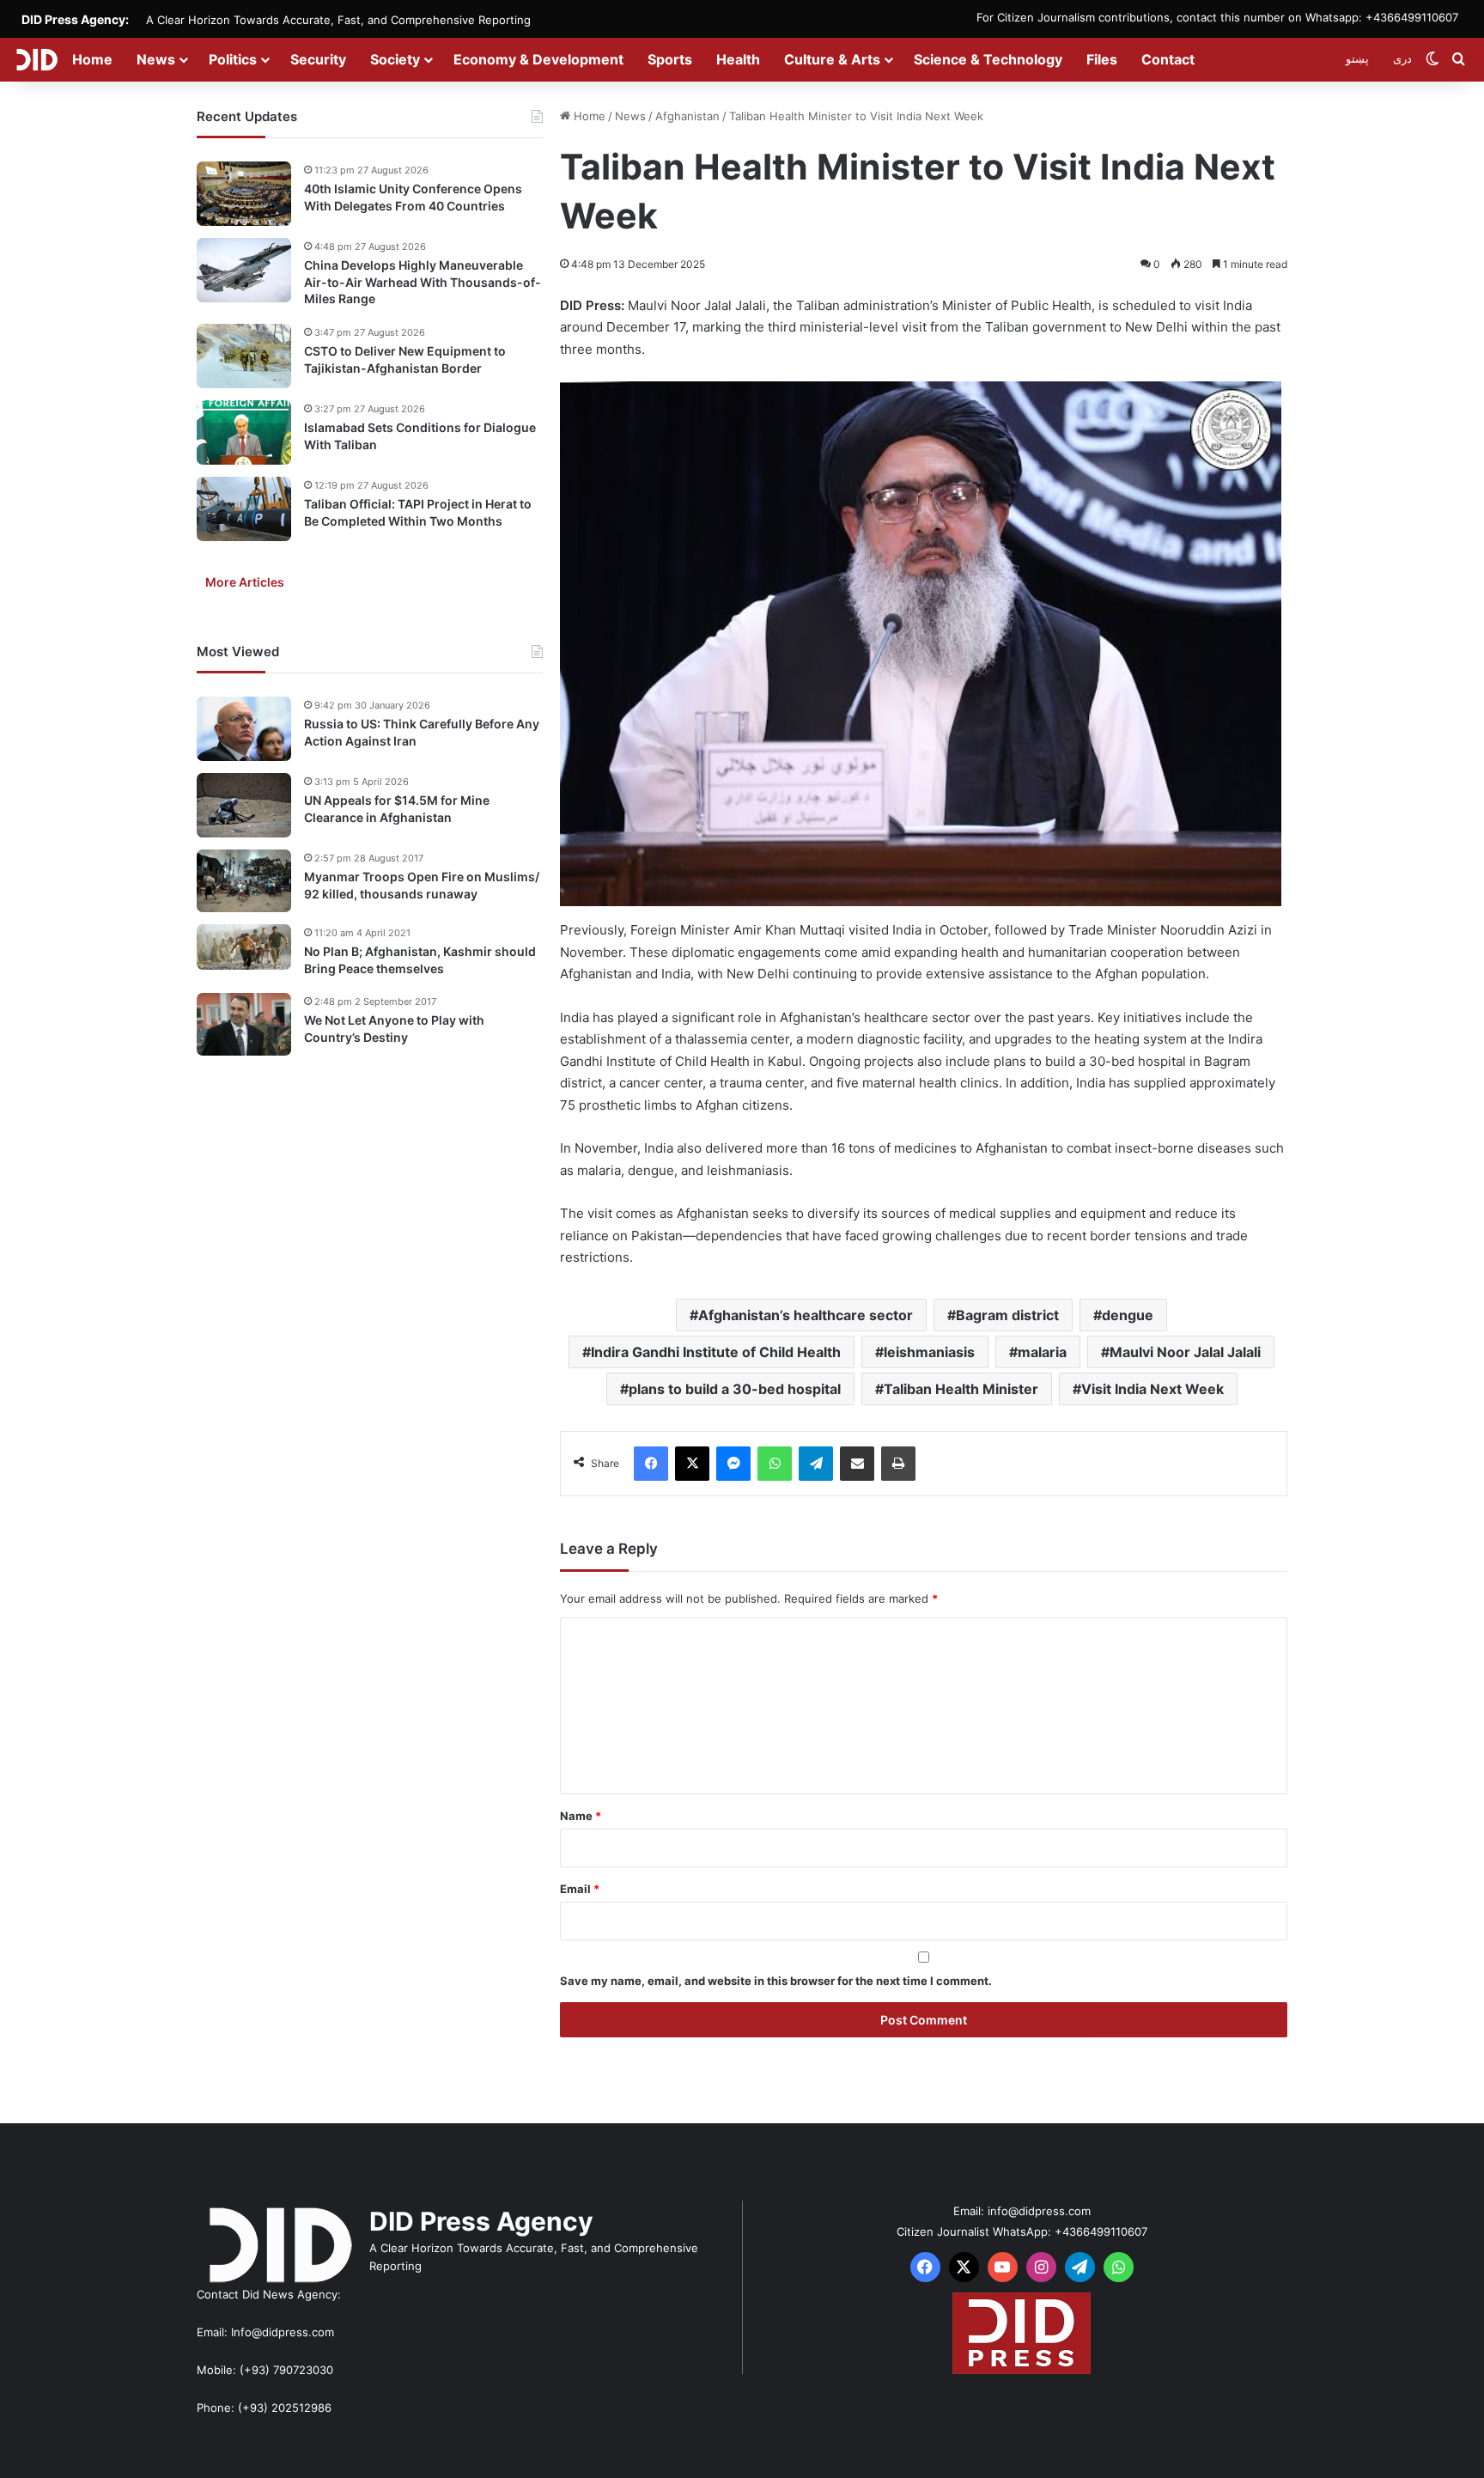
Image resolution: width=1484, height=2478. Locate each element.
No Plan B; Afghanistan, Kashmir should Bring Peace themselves (420, 960)
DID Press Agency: (75, 19)
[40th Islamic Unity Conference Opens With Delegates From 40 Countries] (244, 194)
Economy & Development (538, 59)
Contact (1168, 59)
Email (580, 1889)
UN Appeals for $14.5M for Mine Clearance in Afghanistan (397, 809)
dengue (1128, 1315)
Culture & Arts (832, 59)
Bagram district (1007, 1315)
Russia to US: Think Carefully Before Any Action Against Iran (422, 732)
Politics (233, 59)
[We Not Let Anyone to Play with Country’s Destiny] (244, 1025)
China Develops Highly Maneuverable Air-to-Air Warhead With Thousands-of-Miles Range (423, 282)
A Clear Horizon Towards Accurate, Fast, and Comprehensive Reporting (338, 20)
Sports (670, 59)
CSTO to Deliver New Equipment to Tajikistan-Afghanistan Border (405, 359)
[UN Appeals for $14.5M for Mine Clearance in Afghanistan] (244, 805)
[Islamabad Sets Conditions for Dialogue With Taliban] (244, 432)
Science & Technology (988, 59)
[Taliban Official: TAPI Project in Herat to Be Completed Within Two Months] (244, 509)
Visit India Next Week (1153, 1389)
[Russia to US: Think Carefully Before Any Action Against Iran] (244, 729)
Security (318, 59)
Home (92, 59)
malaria (1042, 1352)
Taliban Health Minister (961, 1389)
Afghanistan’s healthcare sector (806, 1315)
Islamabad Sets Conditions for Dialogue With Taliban (420, 436)
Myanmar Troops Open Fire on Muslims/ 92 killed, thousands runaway (422, 885)
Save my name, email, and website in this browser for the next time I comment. (776, 1981)
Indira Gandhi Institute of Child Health (716, 1352)
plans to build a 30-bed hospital (735, 1389)
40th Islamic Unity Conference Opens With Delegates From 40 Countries (413, 197)
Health (738, 59)
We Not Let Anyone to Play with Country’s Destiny (394, 1029)
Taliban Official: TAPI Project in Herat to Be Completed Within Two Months (418, 512)
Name (581, 1816)
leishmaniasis (929, 1352)
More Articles (245, 582)
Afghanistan (687, 116)
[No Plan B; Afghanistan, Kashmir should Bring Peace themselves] (244, 947)
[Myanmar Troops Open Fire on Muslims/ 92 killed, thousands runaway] (244, 881)
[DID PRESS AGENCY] (36, 59)
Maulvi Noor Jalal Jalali (1185, 1352)
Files (1102, 59)
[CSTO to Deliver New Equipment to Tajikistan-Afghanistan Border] (244, 356)
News (156, 59)
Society (395, 59)
